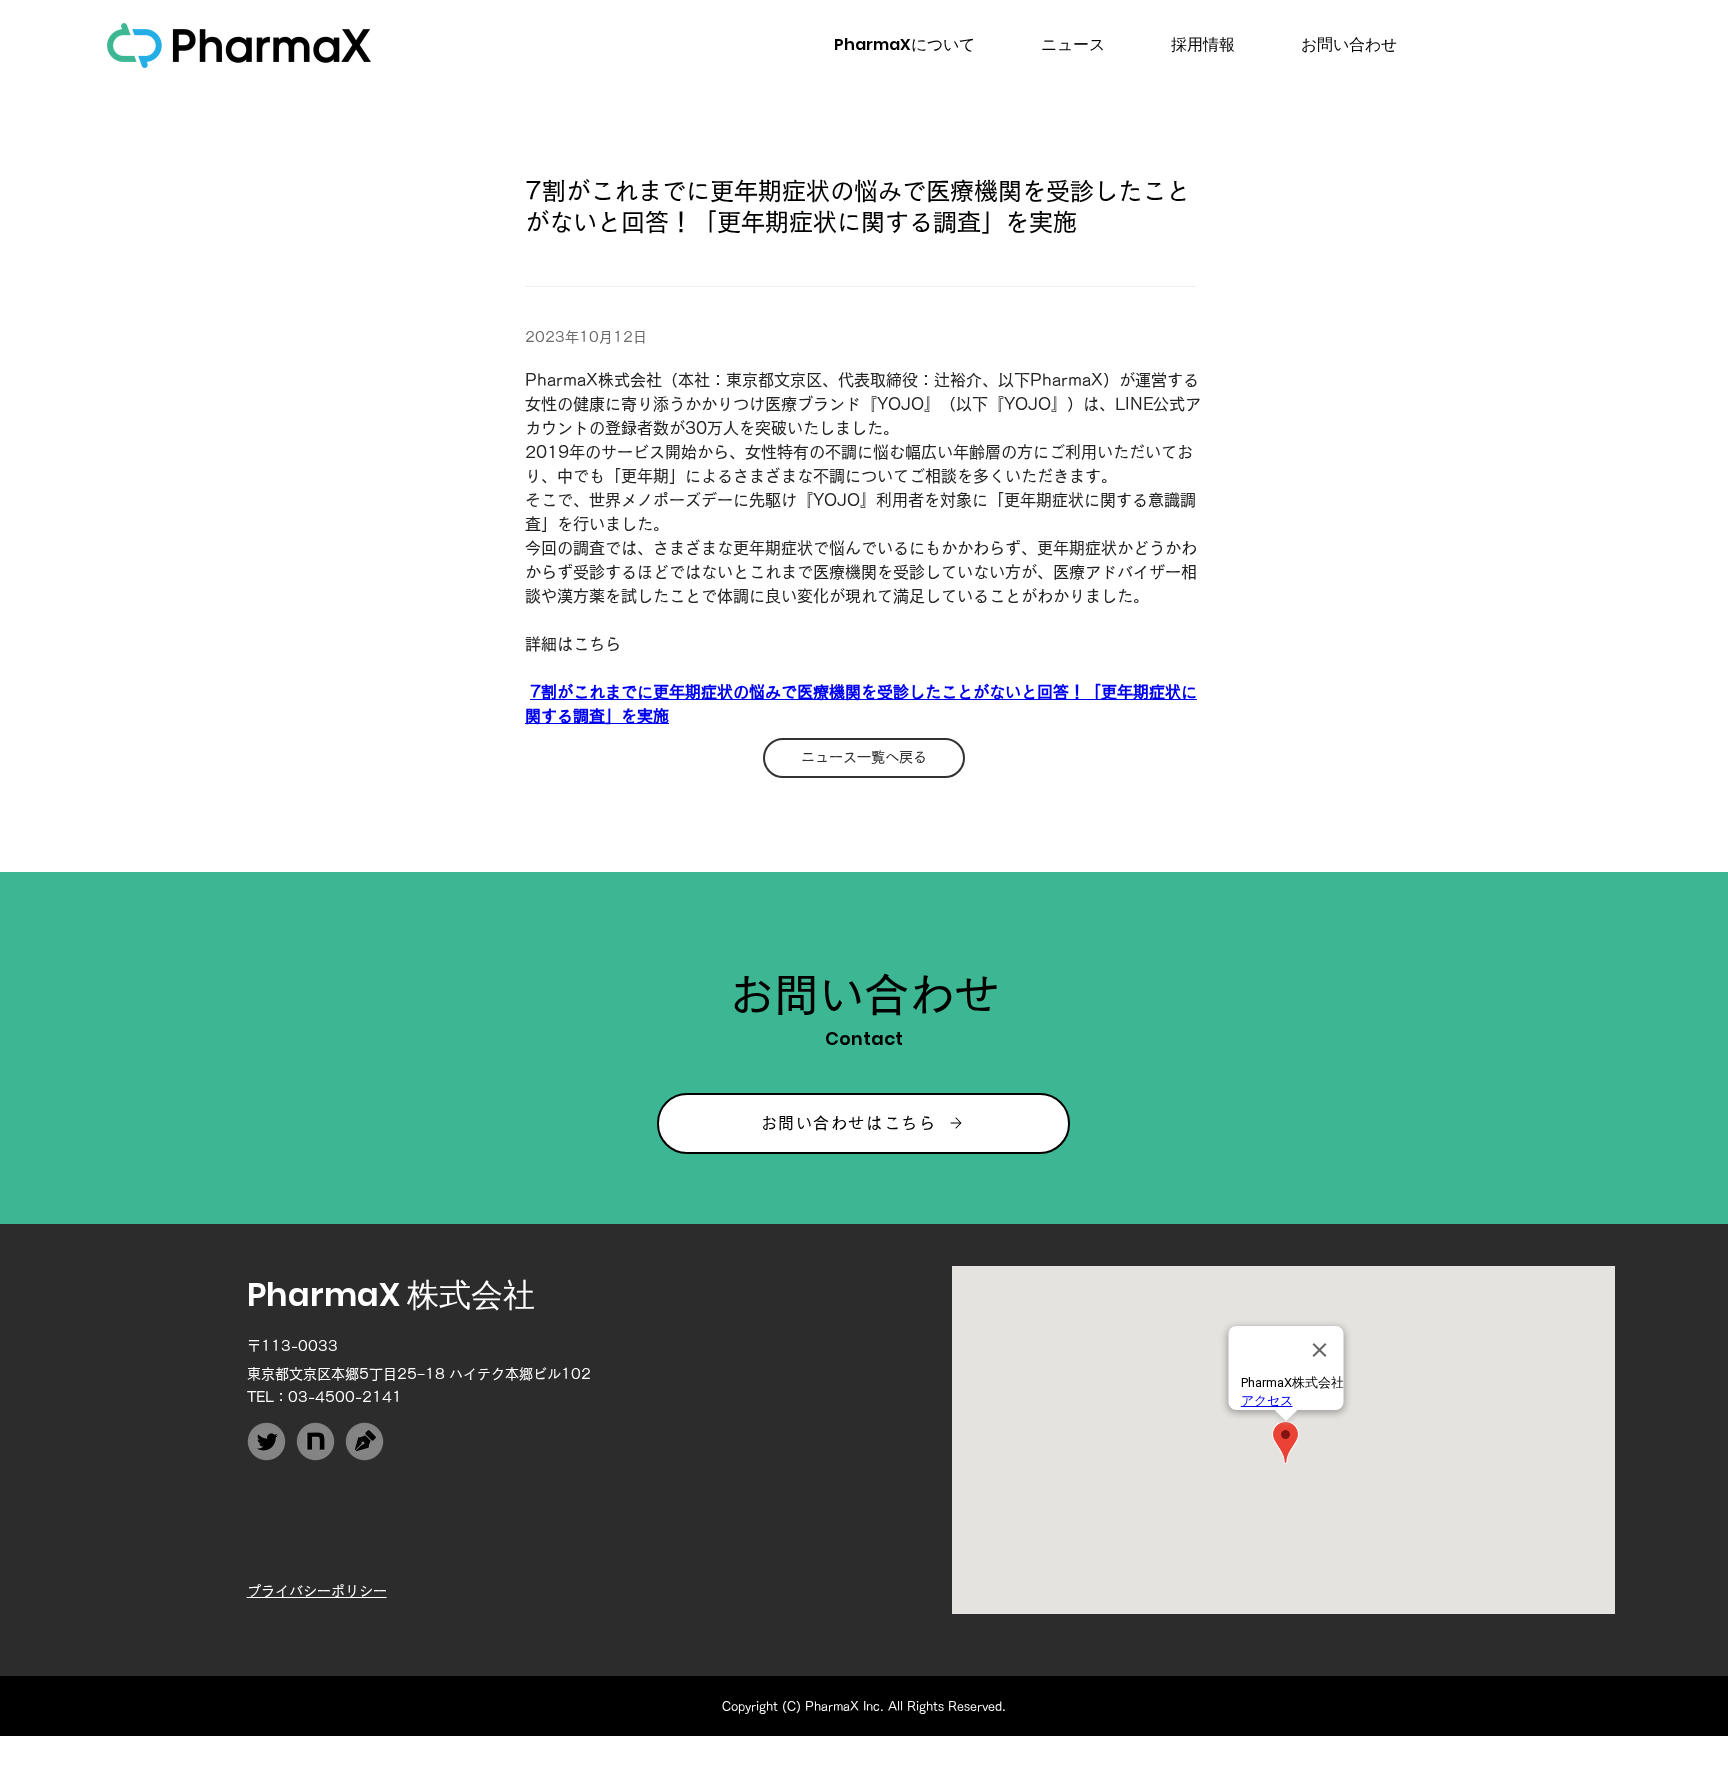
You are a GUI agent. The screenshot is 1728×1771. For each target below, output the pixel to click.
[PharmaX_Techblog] (364, 1441)
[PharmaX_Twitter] (266, 1441)
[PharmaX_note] (315, 1441)
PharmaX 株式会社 (391, 1294)
